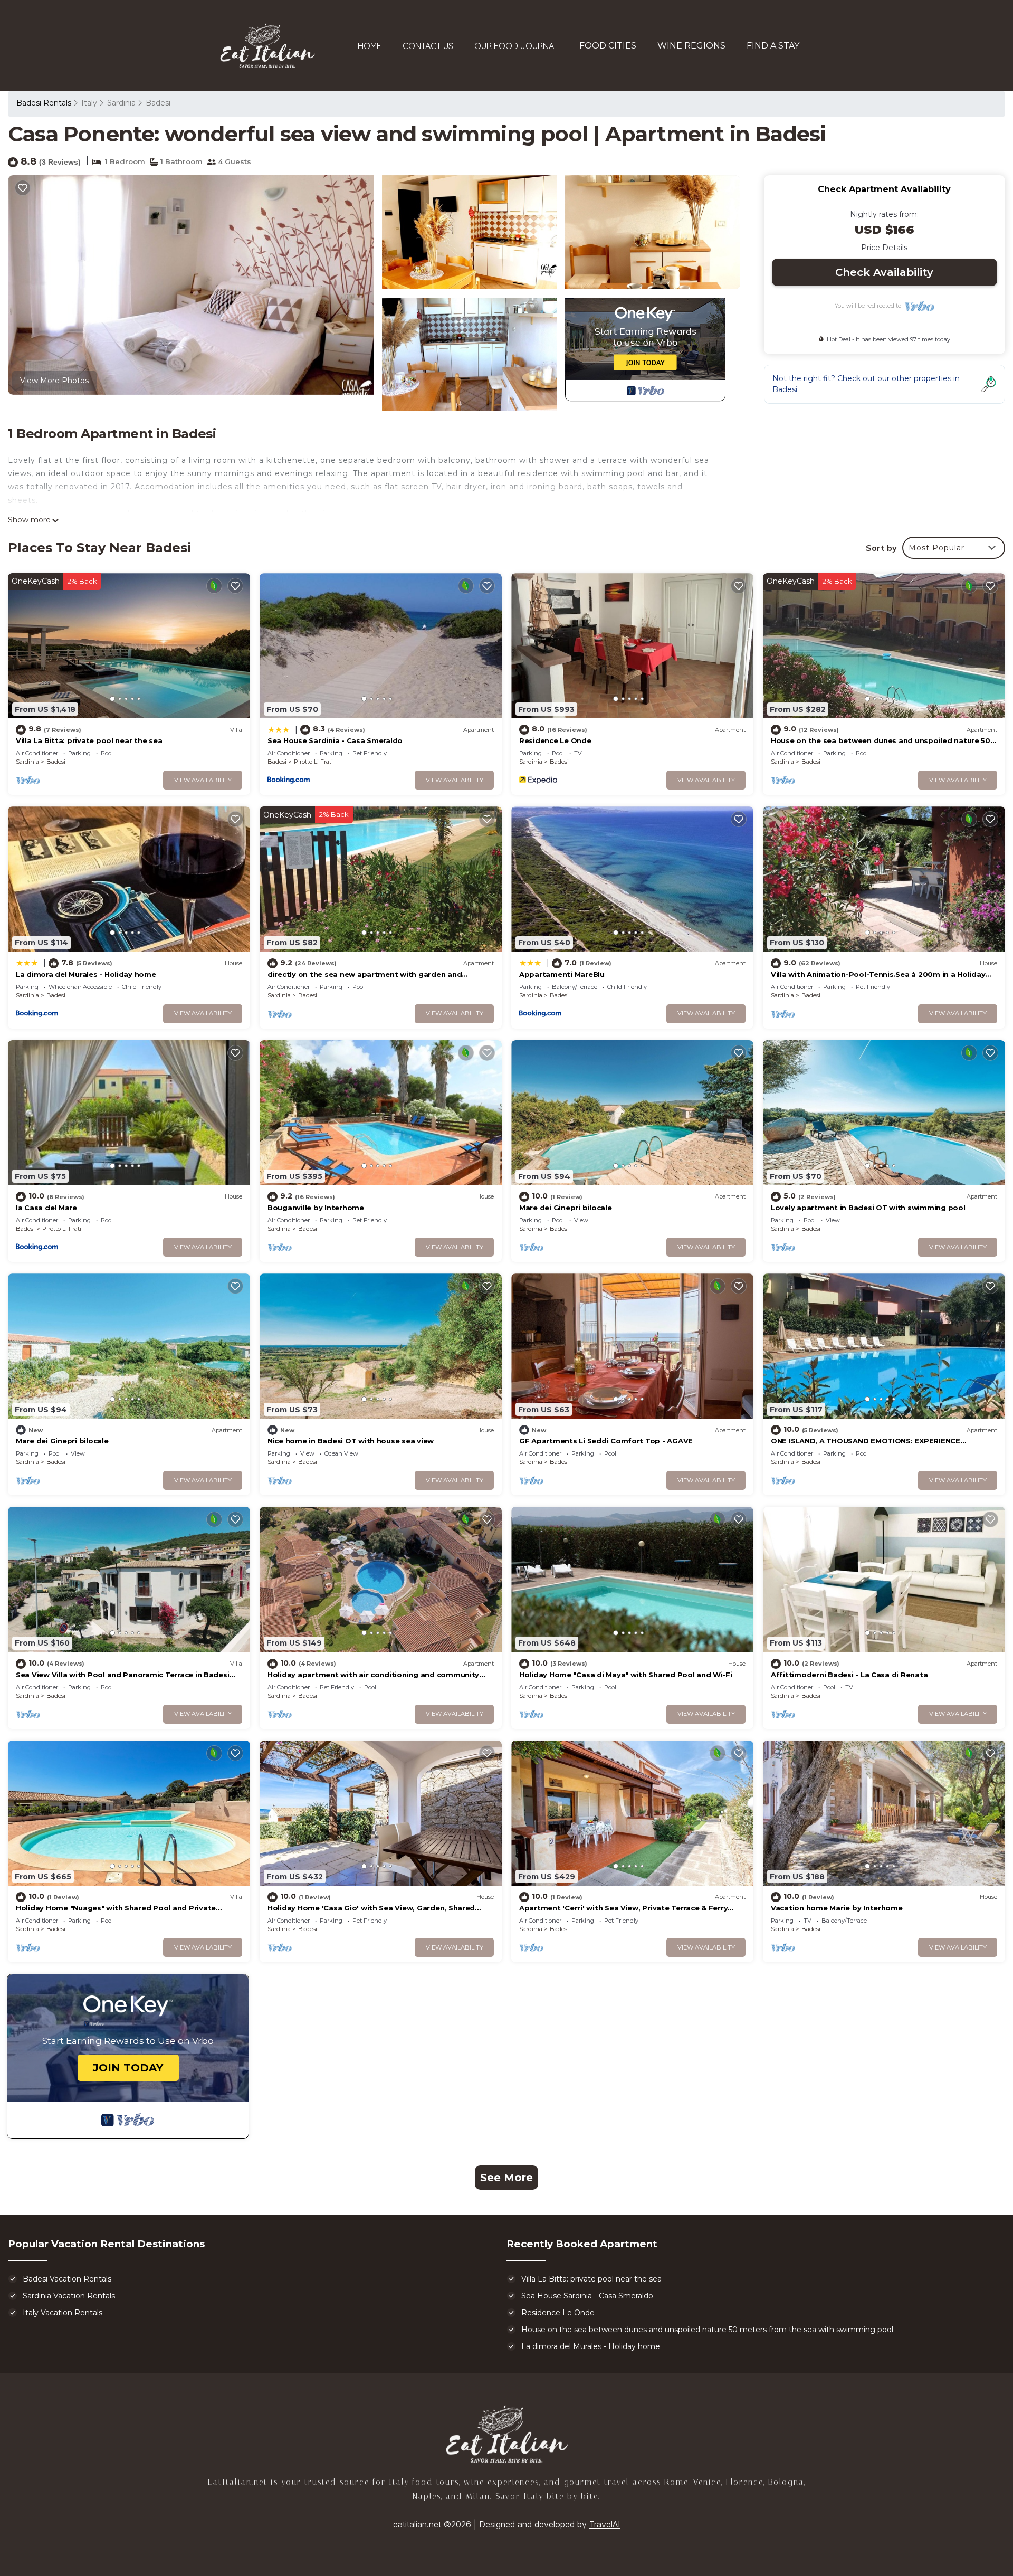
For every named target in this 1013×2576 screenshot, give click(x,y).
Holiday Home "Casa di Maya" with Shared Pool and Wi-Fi (626, 1675)
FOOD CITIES (608, 46)
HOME (370, 46)
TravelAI (605, 2524)
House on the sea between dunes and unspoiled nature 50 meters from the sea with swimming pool (707, 2330)
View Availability (203, 780)
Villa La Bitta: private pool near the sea (89, 740)
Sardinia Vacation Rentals (69, 2296)
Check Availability (884, 272)
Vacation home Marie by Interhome (837, 1908)
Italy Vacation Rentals (63, 2313)
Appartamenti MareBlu (562, 974)
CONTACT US (428, 46)
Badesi (158, 103)
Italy (89, 103)
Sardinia (121, 103)
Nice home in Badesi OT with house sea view (351, 1441)
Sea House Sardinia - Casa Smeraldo (335, 740)
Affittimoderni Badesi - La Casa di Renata (849, 1675)
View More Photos (54, 381)
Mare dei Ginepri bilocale (566, 1208)
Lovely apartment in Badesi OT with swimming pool (868, 1208)
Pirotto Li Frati (313, 762)
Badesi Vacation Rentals (67, 2279)
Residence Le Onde (555, 740)
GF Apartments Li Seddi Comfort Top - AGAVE (606, 1441)
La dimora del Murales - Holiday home (86, 974)
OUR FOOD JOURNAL (516, 46)
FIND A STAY (773, 46)
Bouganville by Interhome (316, 1208)
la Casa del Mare (46, 1208)
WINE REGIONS (691, 46)
